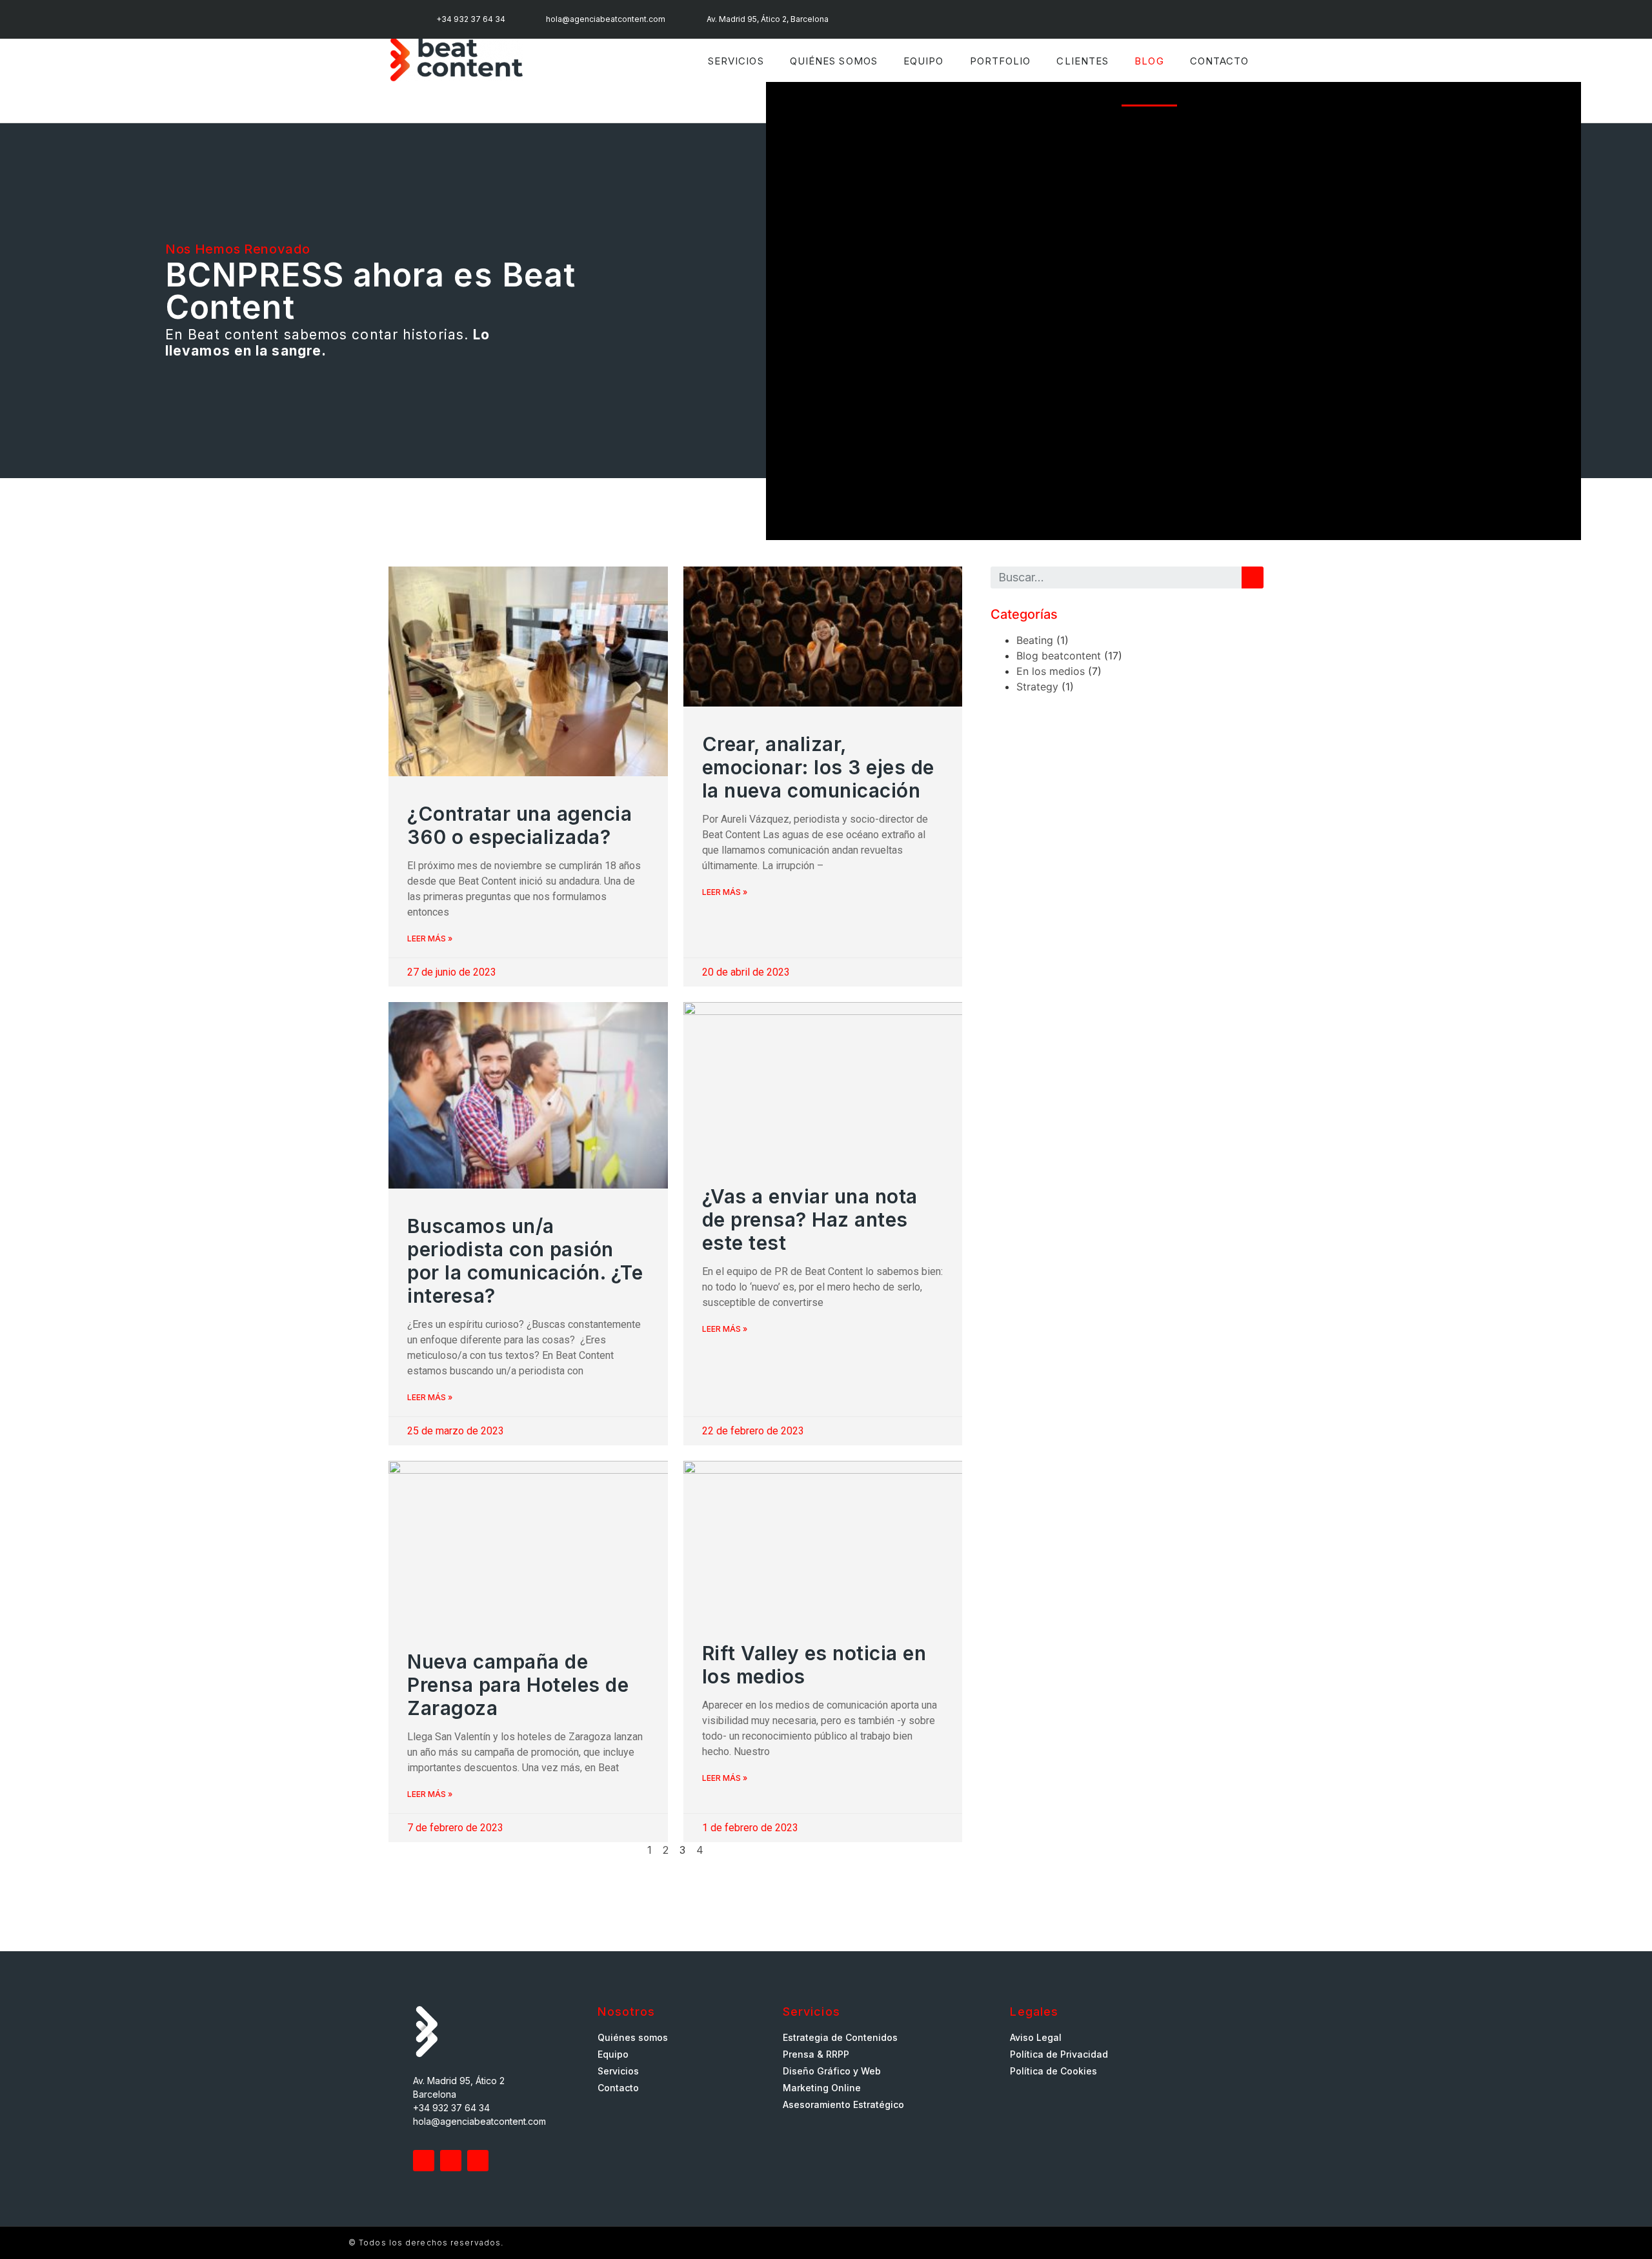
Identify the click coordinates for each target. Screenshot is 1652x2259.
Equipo (924, 61)
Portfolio (1001, 61)
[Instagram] (1014, 19)
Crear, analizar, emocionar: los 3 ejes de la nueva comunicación (818, 767)
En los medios (1051, 671)
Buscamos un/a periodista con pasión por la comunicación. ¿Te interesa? (525, 1261)
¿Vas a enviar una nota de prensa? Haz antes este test (810, 1220)
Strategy (1037, 687)
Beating (1035, 640)
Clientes (1083, 61)
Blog (1149, 61)
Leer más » (430, 939)
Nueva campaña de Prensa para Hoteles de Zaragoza (518, 1685)
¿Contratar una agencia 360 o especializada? (519, 825)
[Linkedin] (988, 19)
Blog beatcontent (1059, 656)
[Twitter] (424, 2161)
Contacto (1220, 61)
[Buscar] (1253, 577)
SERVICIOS (736, 61)
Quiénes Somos (834, 61)
